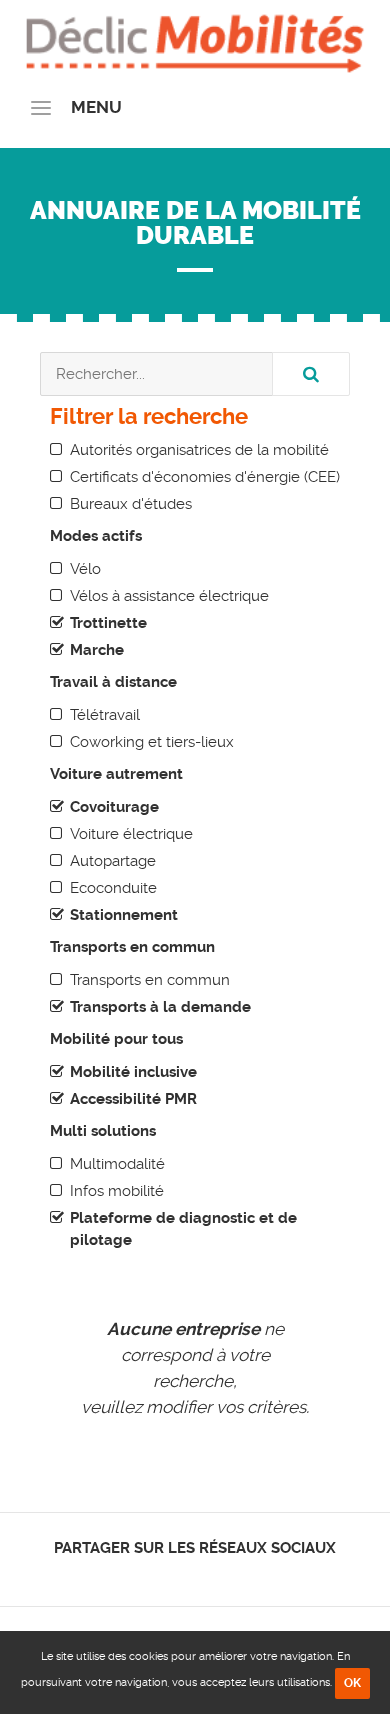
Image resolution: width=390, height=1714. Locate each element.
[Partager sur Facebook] (161, 1574)
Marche (97, 650)
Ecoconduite (113, 888)
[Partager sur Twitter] (178, 1574)
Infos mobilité (117, 1191)
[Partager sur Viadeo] (213, 1574)
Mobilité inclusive (133, 1072)
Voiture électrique (131, 834)
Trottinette (108, 623)
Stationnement (124, 915)
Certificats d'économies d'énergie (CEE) (205, 477)
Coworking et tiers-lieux (152, 742)
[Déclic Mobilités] (195, 40)
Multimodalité (117, 1164)
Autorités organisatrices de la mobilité (199, 450)
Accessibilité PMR (133, 1099)
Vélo (85, 569)
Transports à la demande (160, 1007)
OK (352, 1683)
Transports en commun (150, 980)
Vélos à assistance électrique (169, 596)
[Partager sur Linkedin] (195, 1574)
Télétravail (105, 715)
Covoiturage (114, 807)
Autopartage (113, 861)
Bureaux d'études (131, 504)
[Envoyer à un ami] (230, 1574)
